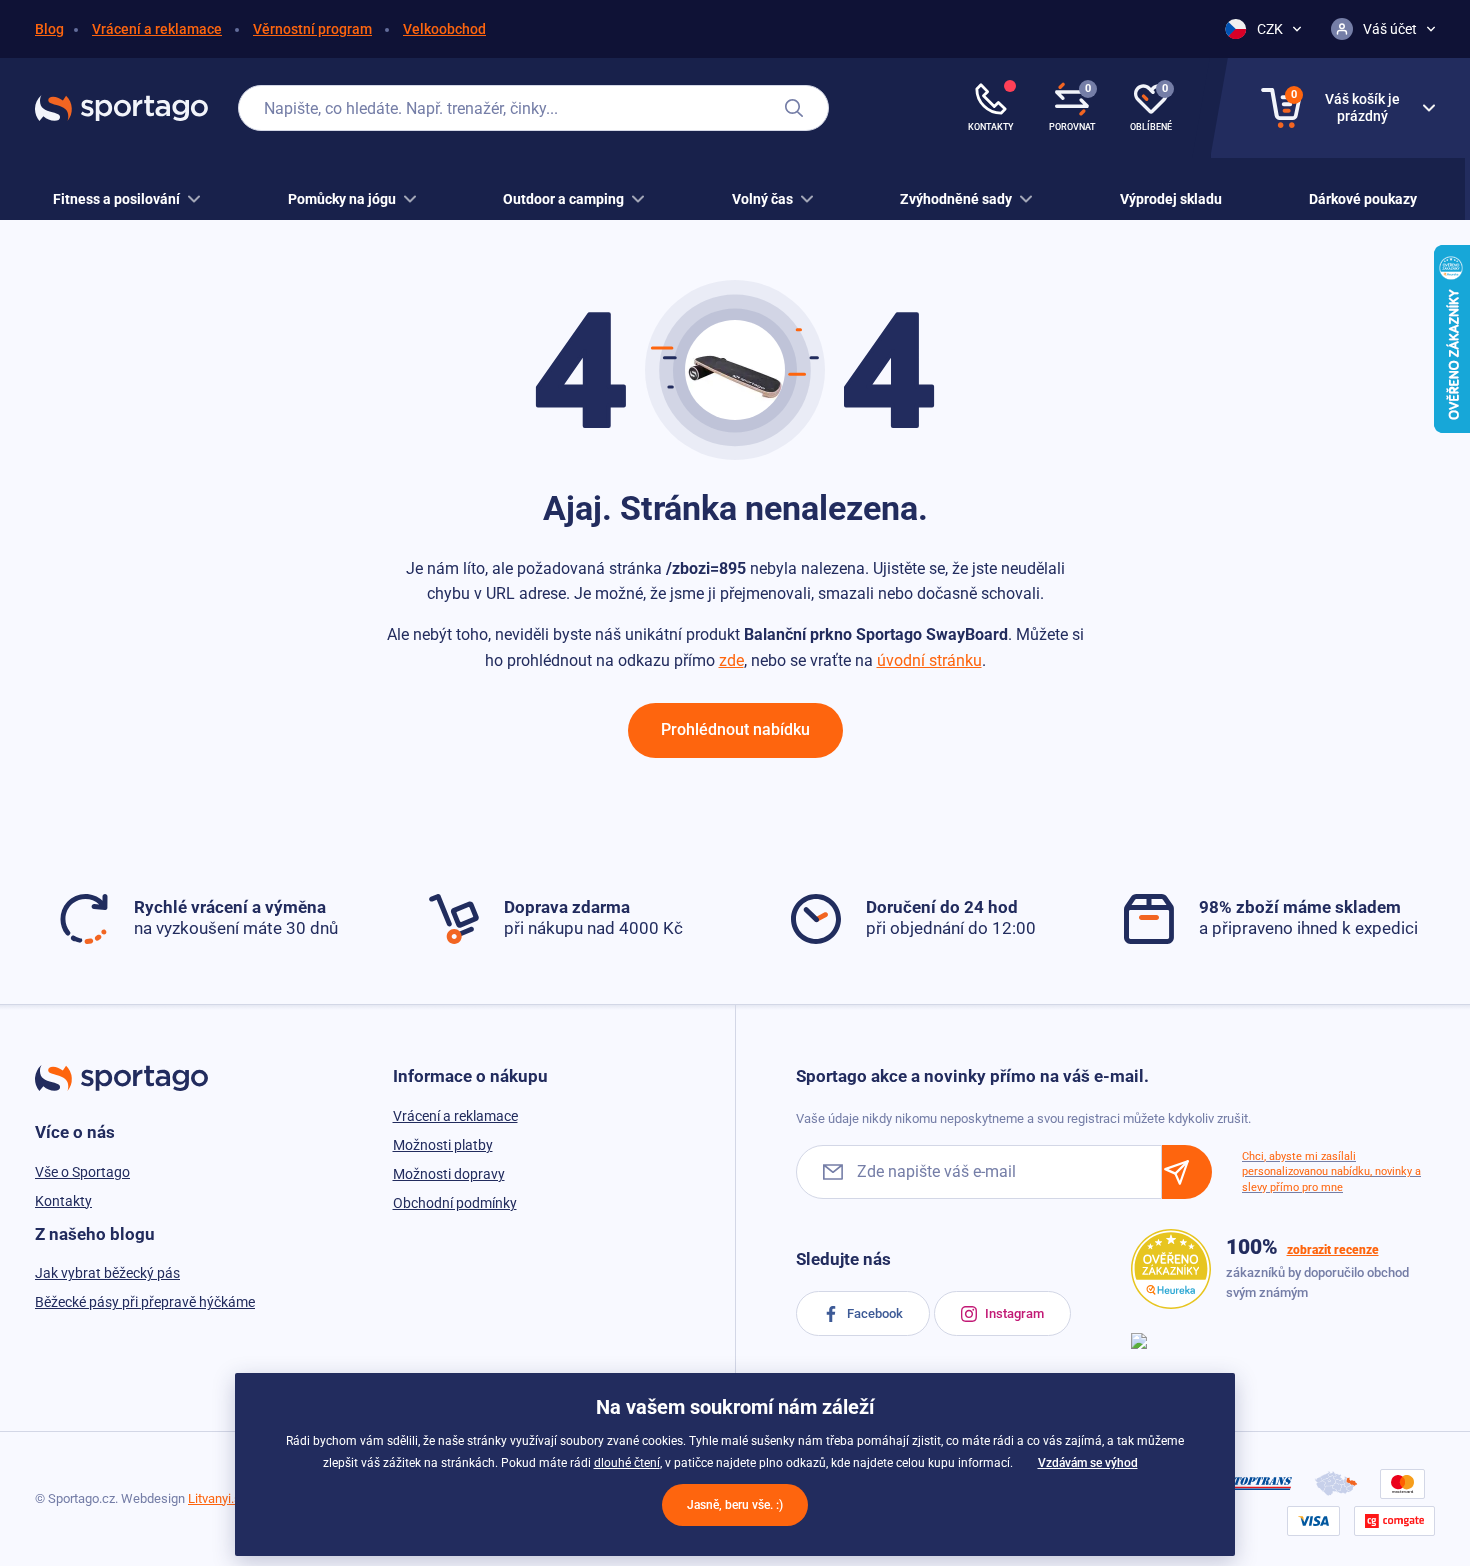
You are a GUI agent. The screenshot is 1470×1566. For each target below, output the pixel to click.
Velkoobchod (444, 29)
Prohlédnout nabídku (735, 729)
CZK (1270, 29)
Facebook (873, 1313)
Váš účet (1390, 29)
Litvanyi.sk (218, 1498)
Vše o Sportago (82, 1172)
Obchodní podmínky (455, 1203)
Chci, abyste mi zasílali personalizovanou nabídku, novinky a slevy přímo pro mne (1331, 1172)
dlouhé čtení (627, 1463)
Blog (49, 29)
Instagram (1013, 1313)
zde (731, 660)
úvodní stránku (929, 660)
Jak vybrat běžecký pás (107, 1273)
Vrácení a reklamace (157, 29)
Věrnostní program (312, 29)
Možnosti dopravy (449, 1174)
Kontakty (63, 1201)
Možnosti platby (443, 1145)
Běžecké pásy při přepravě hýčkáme (145, 1302)
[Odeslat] (1187, 1171)
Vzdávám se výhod (1088, 1463)
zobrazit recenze (1333, 1250)
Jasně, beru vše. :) (735, 1505)
